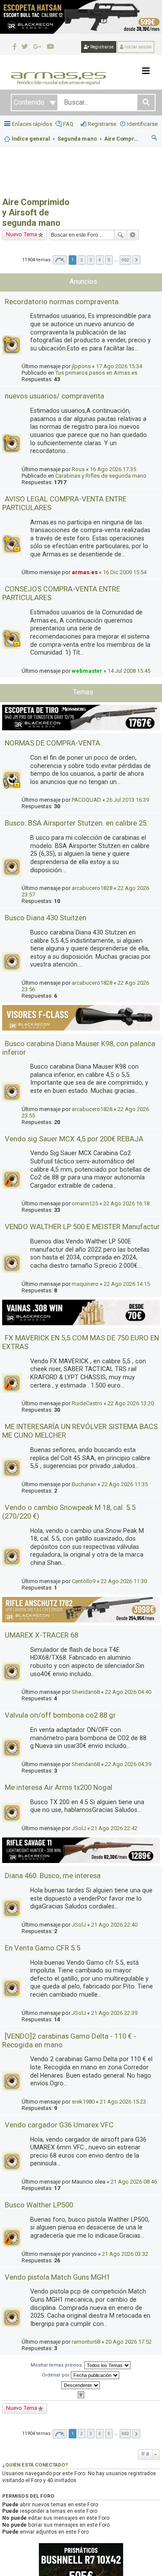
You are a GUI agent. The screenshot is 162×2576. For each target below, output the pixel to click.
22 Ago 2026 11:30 (124, 1581)
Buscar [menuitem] (155, 139)
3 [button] (91, 260)
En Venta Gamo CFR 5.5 (43, 1948)
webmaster (87, 671)
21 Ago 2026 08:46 (134, 2182)
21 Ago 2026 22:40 (114, 1925)
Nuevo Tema (22, 234)
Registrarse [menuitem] (102, 124)
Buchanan (84, 1484)
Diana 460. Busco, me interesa (53, 1876)
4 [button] (100, 260)
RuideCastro (87, 1403)
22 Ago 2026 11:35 (125, 1484)
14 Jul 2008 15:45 (129, 671)
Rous (78, 469)
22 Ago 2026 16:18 (126, 1203)
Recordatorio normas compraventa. (62, 302)
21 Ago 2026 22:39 (114, 2013)
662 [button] (125, 260)
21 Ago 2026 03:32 (125, 2254)
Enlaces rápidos (32, 124)
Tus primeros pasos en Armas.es (96, 373)
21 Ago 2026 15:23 (123, 2102)
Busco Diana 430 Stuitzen (46, 918)
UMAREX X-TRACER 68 (41, 1635)
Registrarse (102, 47)
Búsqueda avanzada (133, 235)
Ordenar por (56, 2375)
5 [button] (109, 260)
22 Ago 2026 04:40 (128, 1692)
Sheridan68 (86, 1692)
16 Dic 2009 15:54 (125, 572)
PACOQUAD (86, 800)
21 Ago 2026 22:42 (114, 1828)
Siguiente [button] (136, 260)
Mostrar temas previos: (57, 2365)
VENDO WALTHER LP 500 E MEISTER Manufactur (82, 1227)
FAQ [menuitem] (68, 124)
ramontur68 (86, 2342)
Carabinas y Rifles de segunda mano (101, 476)
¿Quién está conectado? (35, 2465)
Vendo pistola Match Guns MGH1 (57, 2277)
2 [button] (82, 260)
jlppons (81, 366)
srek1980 (83, 2102)
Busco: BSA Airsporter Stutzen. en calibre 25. (76, 823)
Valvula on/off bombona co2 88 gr (60, 1715)
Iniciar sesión (138, 47)
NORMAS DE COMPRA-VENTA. (53, 743)
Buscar (121, 235)
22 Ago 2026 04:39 (128, 1764)
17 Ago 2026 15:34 (119, 366)
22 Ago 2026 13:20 (131, 1403)
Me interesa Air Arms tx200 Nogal (59, 1787)
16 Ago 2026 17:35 (113, 469)
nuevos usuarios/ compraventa (54, 396)
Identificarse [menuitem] (142, 124)
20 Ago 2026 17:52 (129, 2342)
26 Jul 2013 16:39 (128, 800)
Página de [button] (60, 260)
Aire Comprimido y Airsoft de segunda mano (36, 212)
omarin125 (85, 1203)
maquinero (85, 1284)
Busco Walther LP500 (39, 2205)
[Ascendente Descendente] (81, 2385)
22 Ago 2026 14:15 (127, 1284)
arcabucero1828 (92, 888)
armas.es (85, 572)
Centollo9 (84, 1581)
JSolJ (79, 1828)
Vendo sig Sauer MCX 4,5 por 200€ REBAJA (74, 1139)
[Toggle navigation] (146, 71)
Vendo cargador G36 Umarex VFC (59, 2125)
